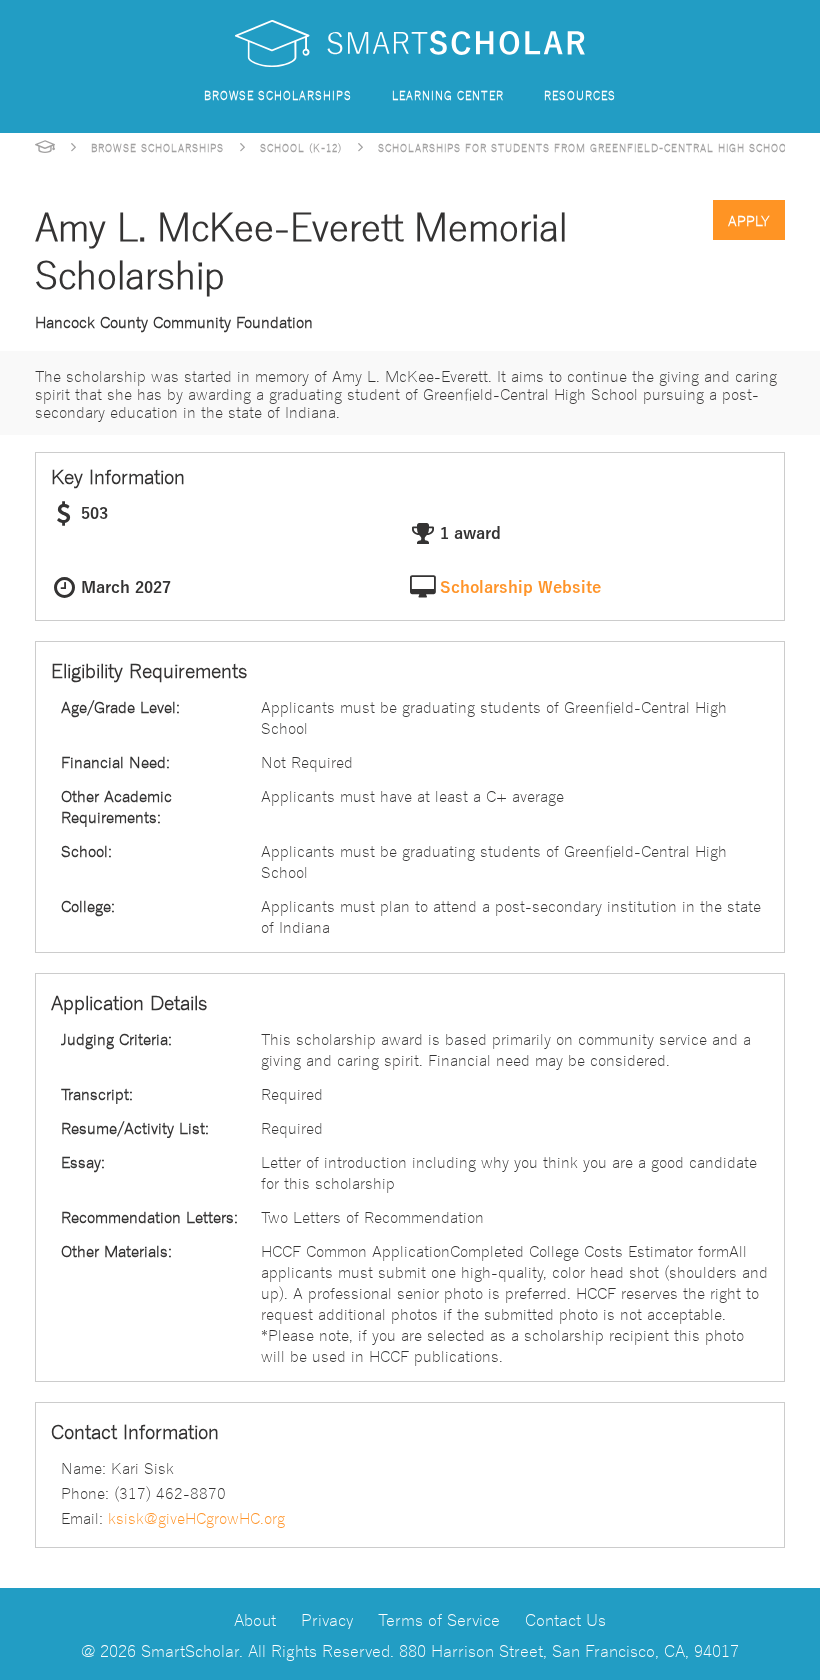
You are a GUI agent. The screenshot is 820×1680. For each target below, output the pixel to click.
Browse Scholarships (278, 94)
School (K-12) (301, 147)
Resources (580, 94)
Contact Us (565, 1618)
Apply (749, 220)
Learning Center (448, 94)
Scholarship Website (520, 588)
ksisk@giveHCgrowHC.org (196, 1517)
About (255, 1618)
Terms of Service (439, 1618)
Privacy (327, 1618)
